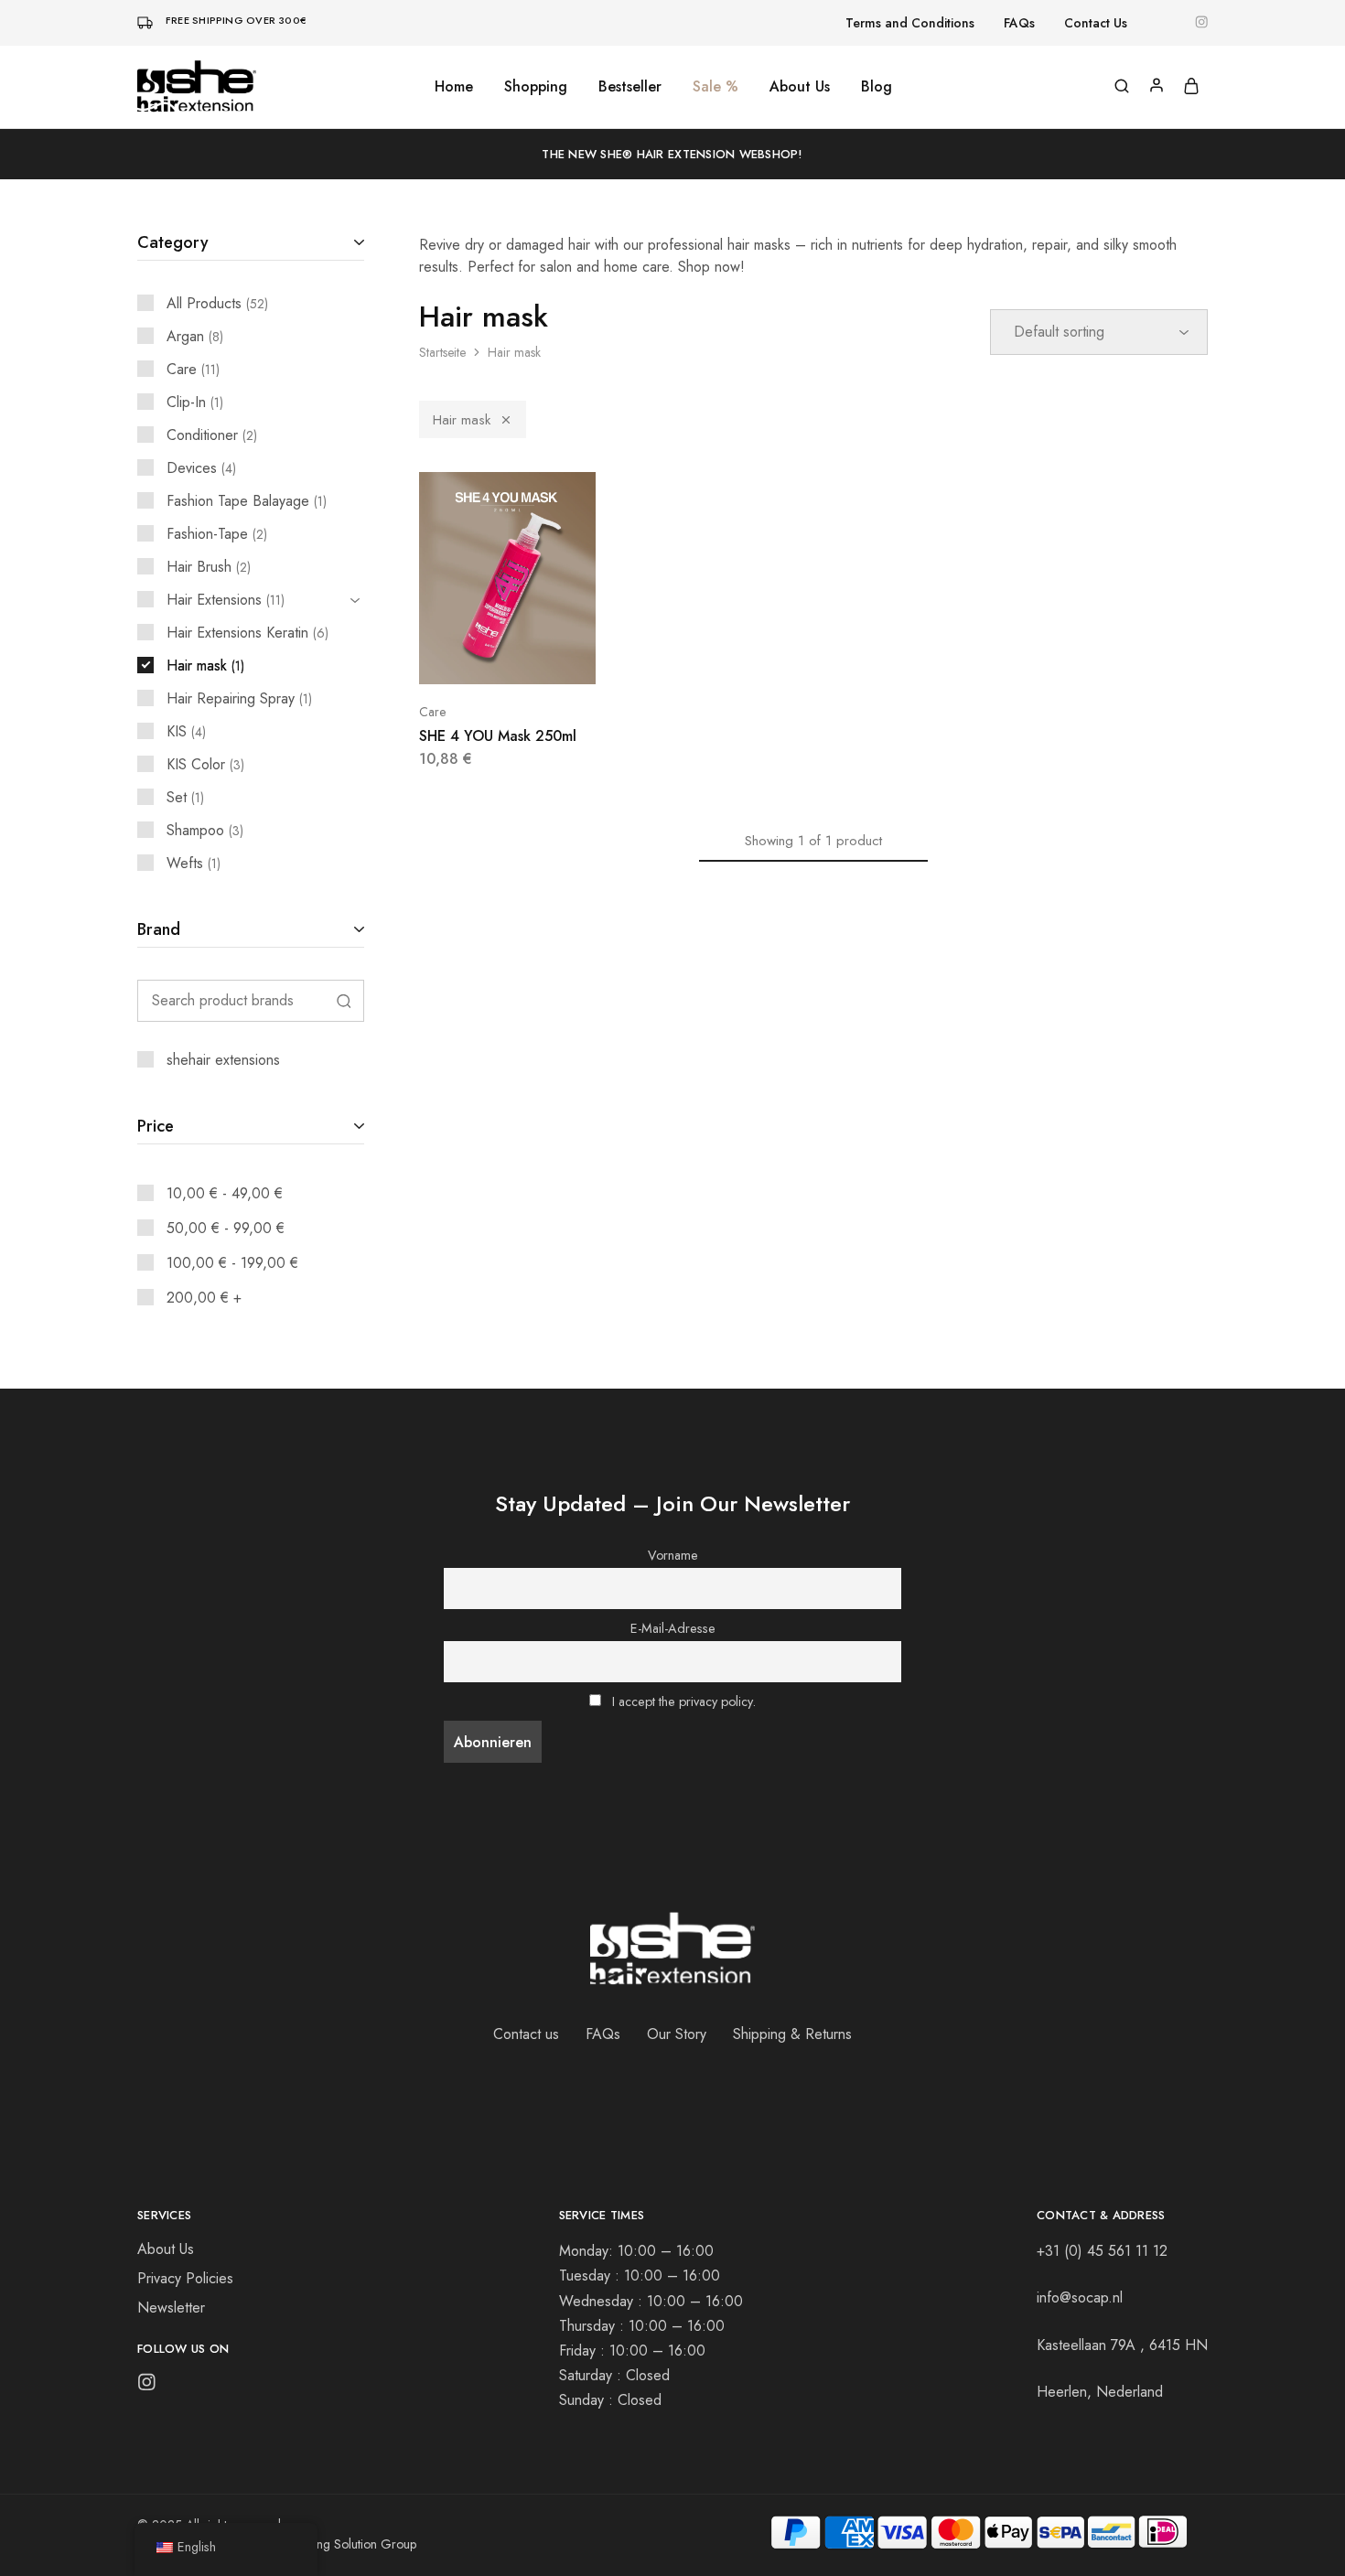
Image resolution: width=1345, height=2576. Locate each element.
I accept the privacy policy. (684, 1701)
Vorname (673, 1555)
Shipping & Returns (792, 2034)
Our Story (677, 2034)
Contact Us (1096, 23)
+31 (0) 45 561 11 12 (1102, 2251)
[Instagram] (147, 2386)
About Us (800, 87)
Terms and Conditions (910, 23)
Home (454, 87)
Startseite (442, 352)
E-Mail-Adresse (673, 1628)
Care (432, 712)
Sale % (716, 87)
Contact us (526, 2034)
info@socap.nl (1080, 2297)
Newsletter (171, 2308)
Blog (877, 87)
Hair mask (462, 420)
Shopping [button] (536, 87)
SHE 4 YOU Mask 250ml (498, 736)
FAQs (1019, 23)
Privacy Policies (185, 2278)
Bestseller (630, 87)
